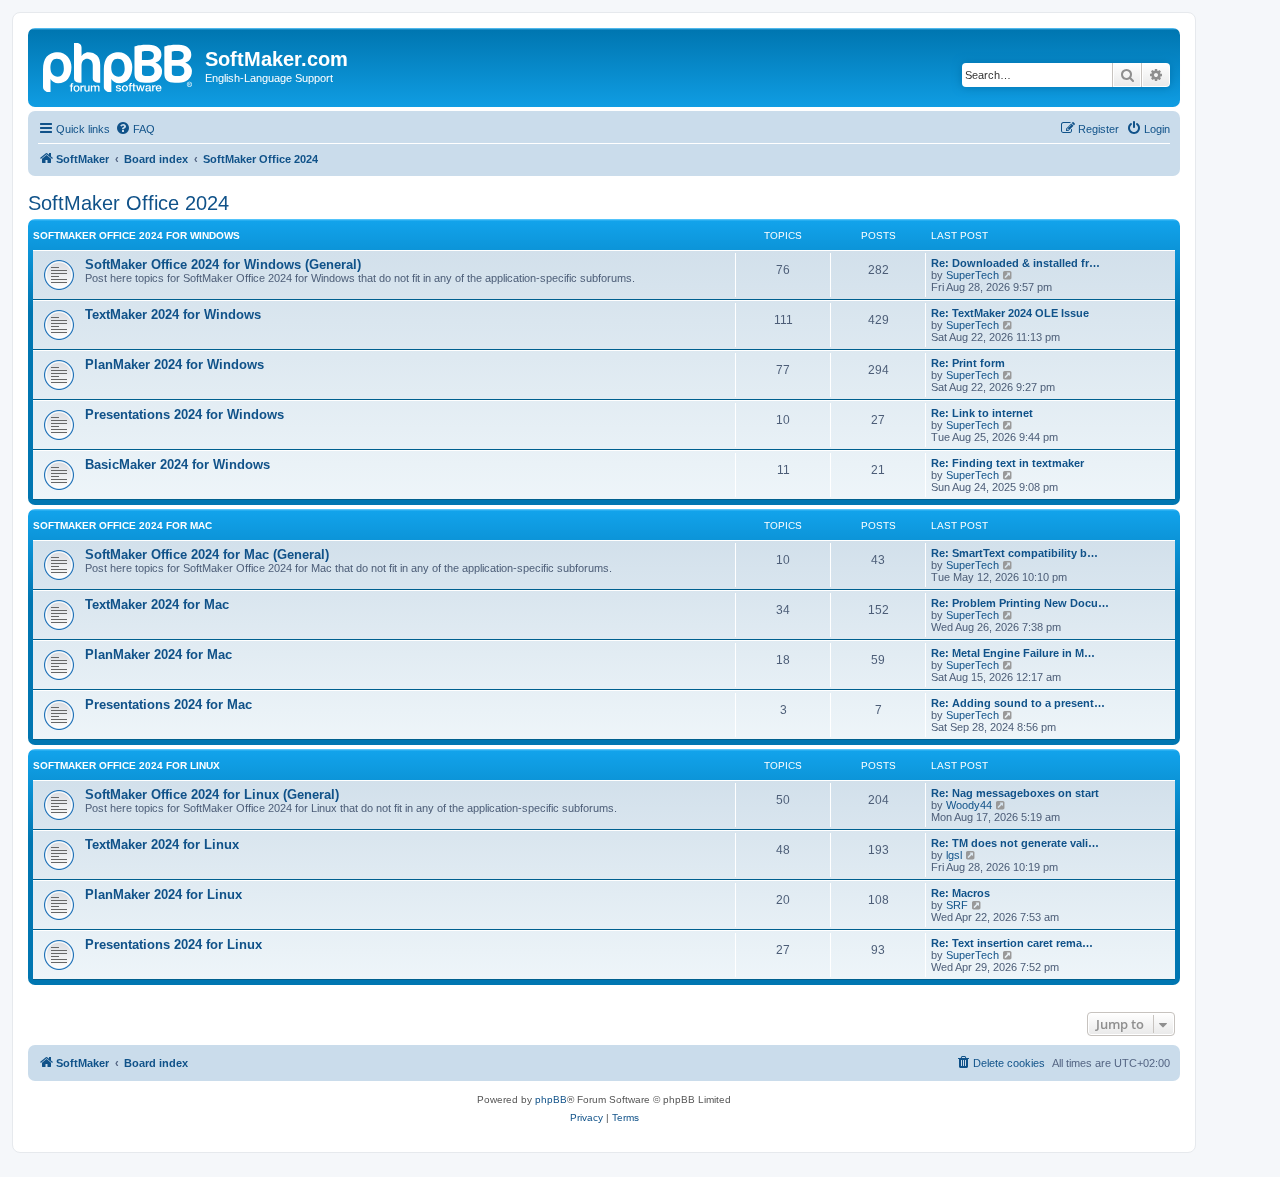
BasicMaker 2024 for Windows (177, 464)
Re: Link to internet (982, 413)
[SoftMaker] (119, 65)
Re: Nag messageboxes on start (1015, 793)
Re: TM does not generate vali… (1015, 843)
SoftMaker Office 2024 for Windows (136, 235)
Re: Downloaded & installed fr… (1015, 263)
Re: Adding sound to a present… (1018, 703)
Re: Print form (968, 363)
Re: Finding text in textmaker (1007, 463)
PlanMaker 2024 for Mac (158, 654)
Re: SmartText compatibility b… (1014, 553)
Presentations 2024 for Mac (168, 704)
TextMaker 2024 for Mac (157, 604)
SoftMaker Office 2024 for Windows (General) (223, 264)
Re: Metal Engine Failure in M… (1013, 653)
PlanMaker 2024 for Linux (163, 894)
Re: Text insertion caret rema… (1012, 943)
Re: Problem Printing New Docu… (1020, 603)
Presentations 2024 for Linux (173, 944)
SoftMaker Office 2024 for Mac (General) (207, 554)
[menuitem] (135, 129)
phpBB (551, 1099)
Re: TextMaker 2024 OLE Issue (1010, 313)
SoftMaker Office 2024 (128, 203)
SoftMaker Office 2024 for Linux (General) (212, 794)
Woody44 (969, 805)
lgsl (954, 855)
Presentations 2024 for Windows (184, 414)
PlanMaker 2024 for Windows (174, 364)
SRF (957, 905)
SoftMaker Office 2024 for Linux (126, 765)
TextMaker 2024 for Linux (162, 844)
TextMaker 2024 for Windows (173, 314)
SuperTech (972, 275)
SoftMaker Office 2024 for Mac (122, 525)
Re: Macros (960, 893)
